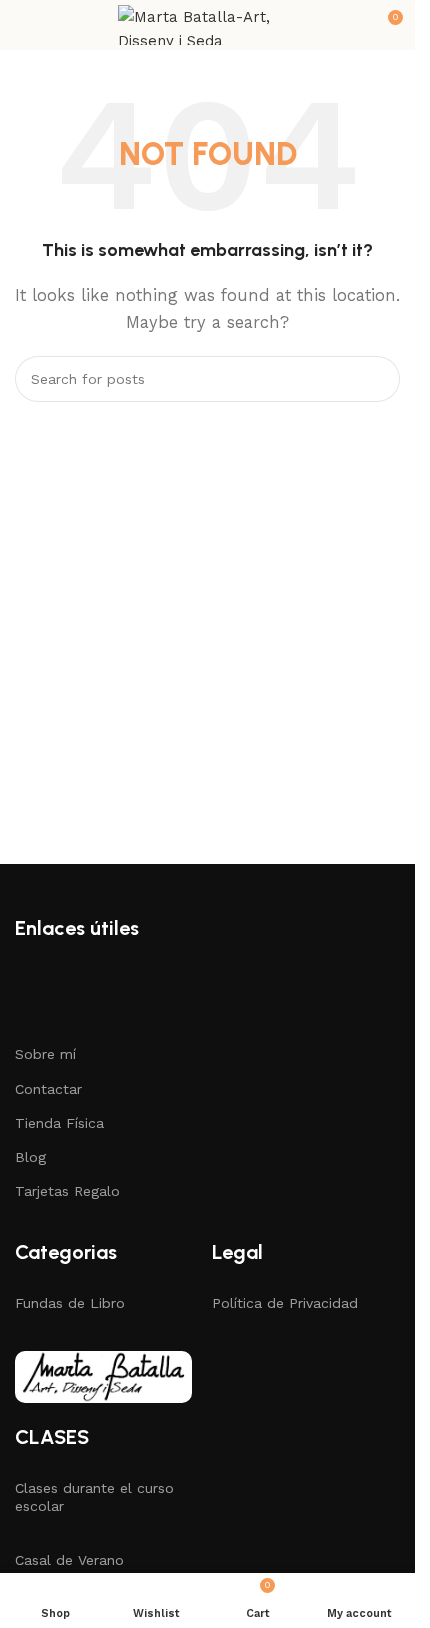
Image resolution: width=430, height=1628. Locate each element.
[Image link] (103, 1375)
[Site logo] (208, 24)
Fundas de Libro (70, 1303)
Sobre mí (45, 1054)
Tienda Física (59, 1123)
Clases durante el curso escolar (94, 1497)
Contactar (48, 1089)
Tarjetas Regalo (67, 1191)
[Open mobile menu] (23, 25)
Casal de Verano (69, 1560)
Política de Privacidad (285, 1303)
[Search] (377, 379)
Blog (30, 1157)
